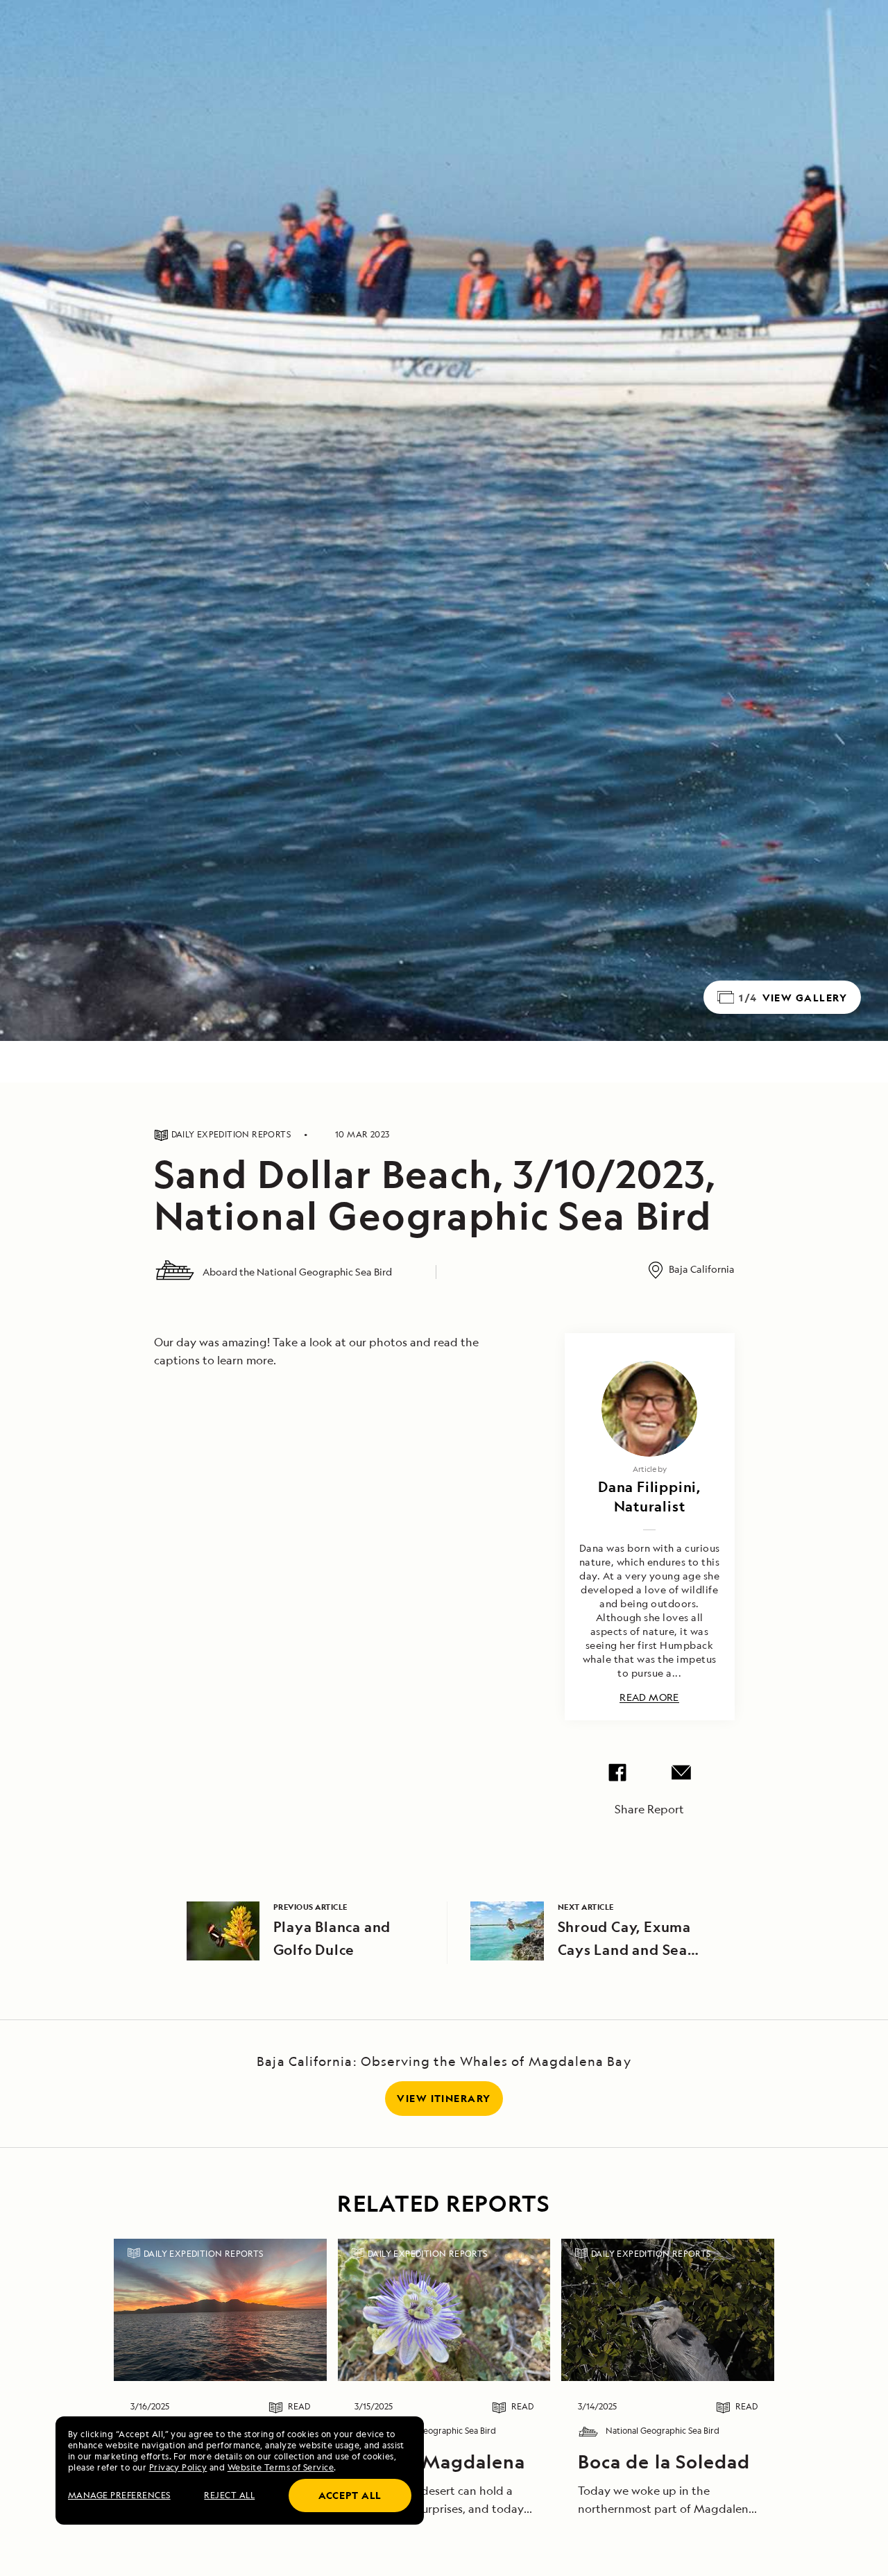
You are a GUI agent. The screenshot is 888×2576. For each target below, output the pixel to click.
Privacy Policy (178, 2467)
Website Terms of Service (281, 2467)
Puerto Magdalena (440, 2461)
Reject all (229, 2495)
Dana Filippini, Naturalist (649, 1497)
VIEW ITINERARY (444, 2098)
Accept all (350, 2495)
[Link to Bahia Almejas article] (220, 2310)
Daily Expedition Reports (204, 2254)
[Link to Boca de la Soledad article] (668, 2310)
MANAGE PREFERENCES (119, 2495)
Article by (650, 1469)
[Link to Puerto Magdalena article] (444, 2310)
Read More (649, 1698)
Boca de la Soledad (664, 2461)
